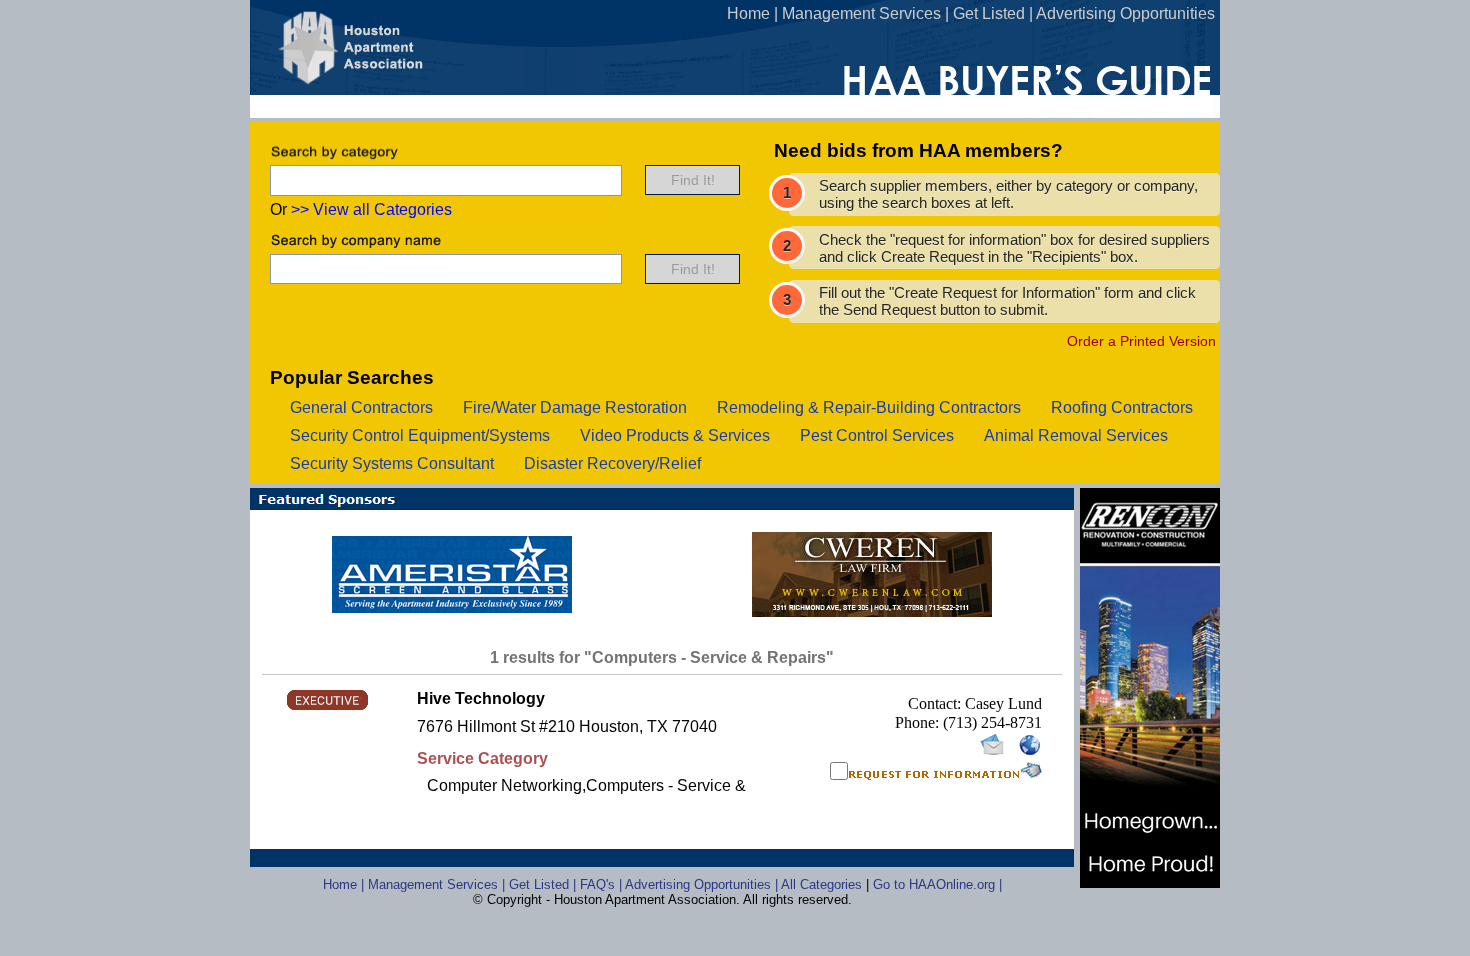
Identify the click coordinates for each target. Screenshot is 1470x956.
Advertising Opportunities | (703, 884)
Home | (345, 884)
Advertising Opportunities (1125, 13)
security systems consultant (392, 463)
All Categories (823, 884)
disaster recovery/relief (612, 463)
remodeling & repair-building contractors (869, 407)
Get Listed (989, 13)
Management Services (861, 13)
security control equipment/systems (420, 435)
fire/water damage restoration (575, 407)
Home (748, 13)
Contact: (936, 703)
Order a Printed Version (1141, 341)
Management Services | (438, 884)
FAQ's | (602, 884)
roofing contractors (1122, 407)
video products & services (675, 435)
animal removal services (1076, 435)
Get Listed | (544, 884)
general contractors (361, 407)
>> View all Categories (371, 209)
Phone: (919, 722)
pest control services (877, 435)
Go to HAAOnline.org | (937, 884)
